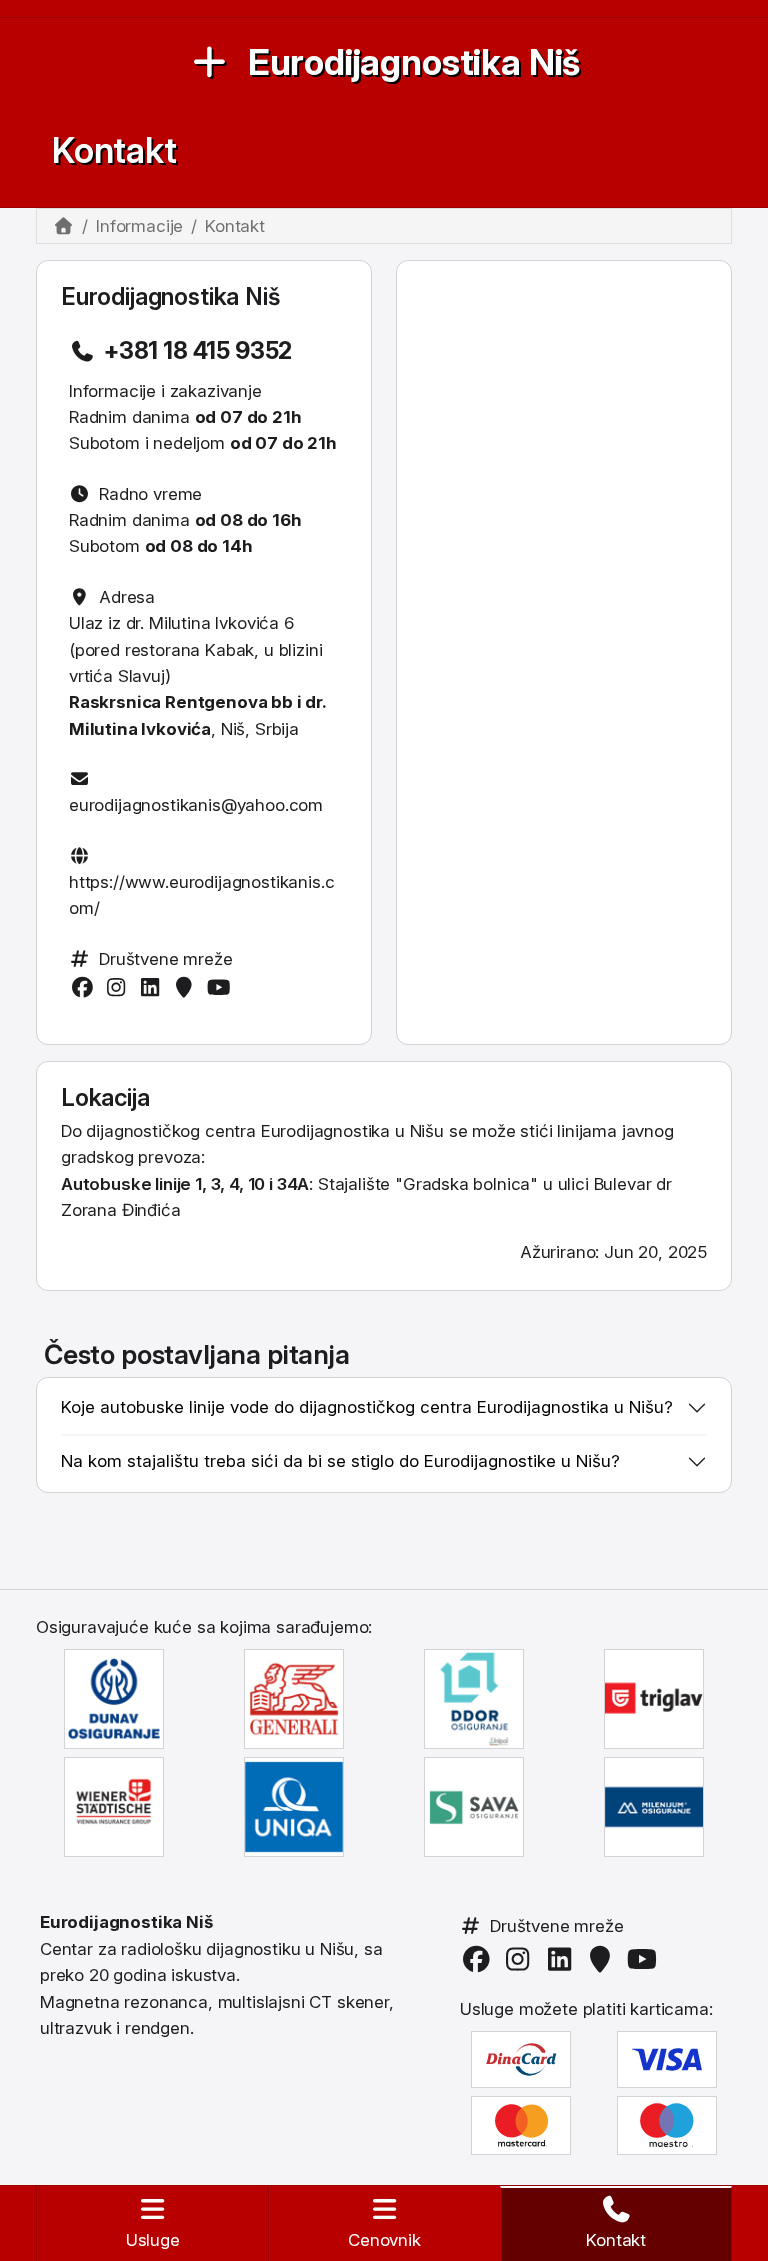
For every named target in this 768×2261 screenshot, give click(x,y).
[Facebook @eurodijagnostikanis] (86, 987)
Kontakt (114, 150)
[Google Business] (188, 987)
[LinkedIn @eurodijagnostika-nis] (154, 987)
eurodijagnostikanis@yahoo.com (196, 805)
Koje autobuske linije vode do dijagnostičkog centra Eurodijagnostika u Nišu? (367, 1407)
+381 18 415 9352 (198, 350)
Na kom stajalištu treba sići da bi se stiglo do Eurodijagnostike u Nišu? (340, 1461)
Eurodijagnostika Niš (414, 62)
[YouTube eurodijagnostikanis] (222, 987)
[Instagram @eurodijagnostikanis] (120, 987)
